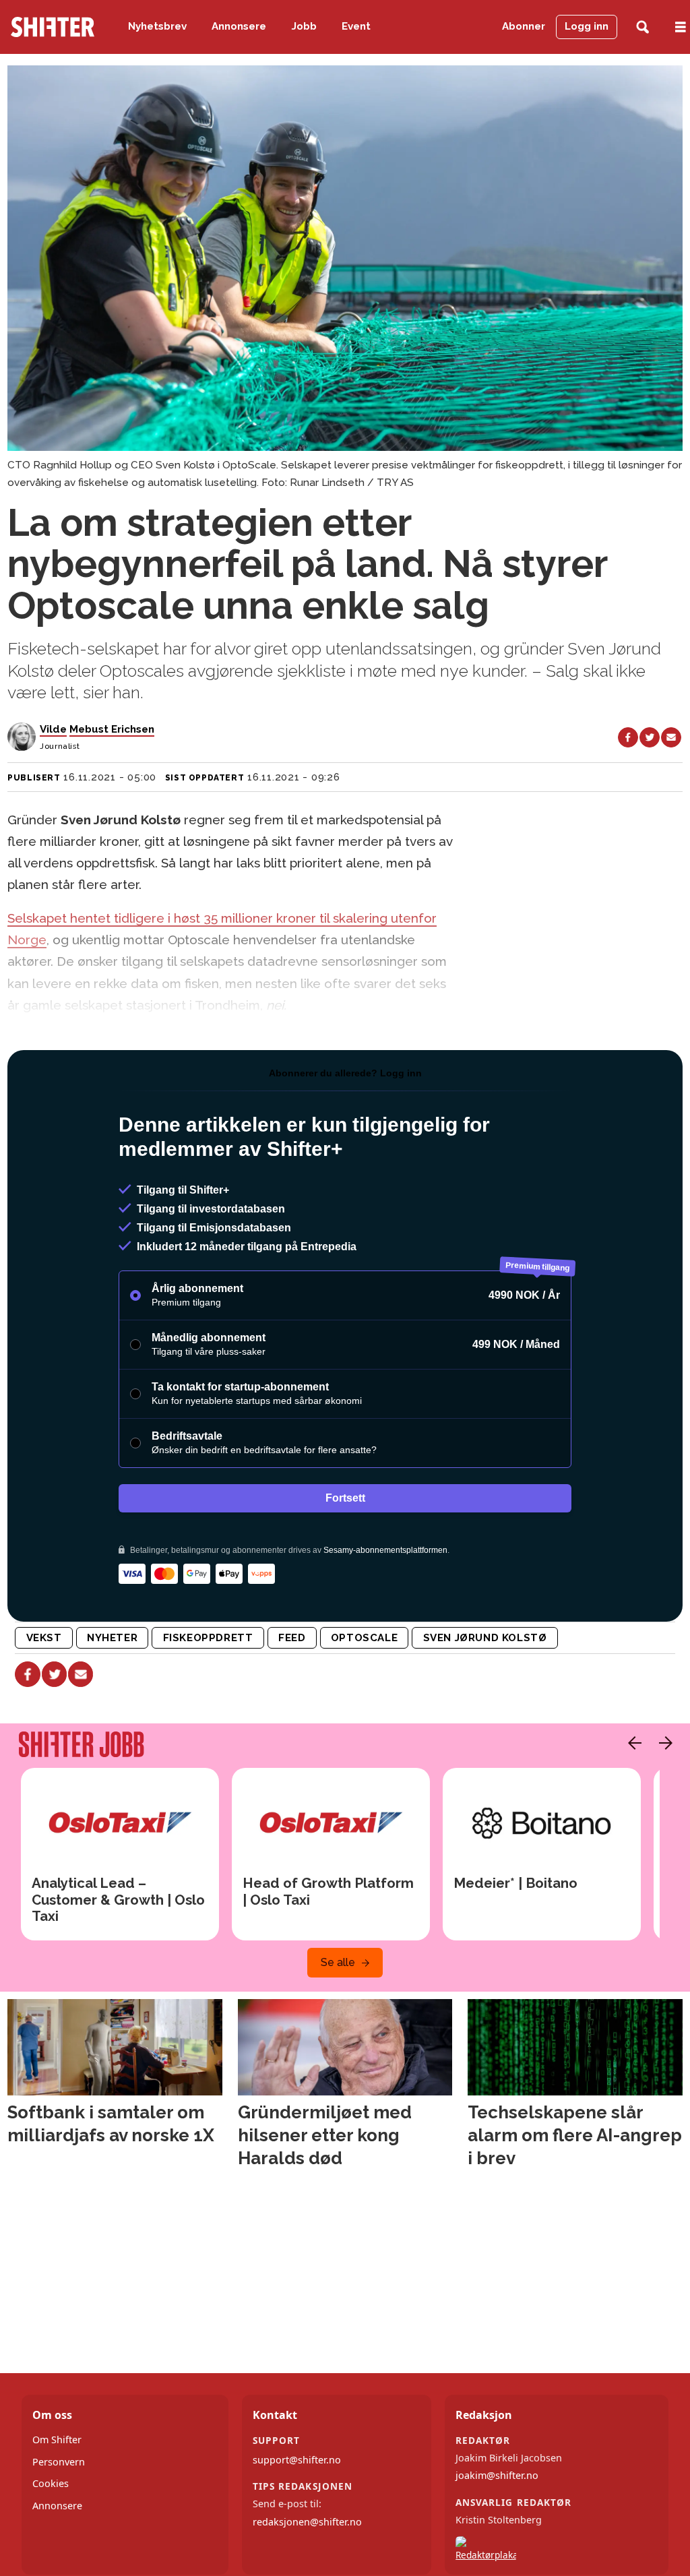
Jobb (304, 26)
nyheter (112, 1638)
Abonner (524, 26)
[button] (631, 1743)
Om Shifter (57, 2440)
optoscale (364, 1638)
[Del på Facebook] (628, 737)
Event (356, 26)
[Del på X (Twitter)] (650, 737)
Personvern (59, 2462)
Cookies (51, 2483)
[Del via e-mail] (671, 737)
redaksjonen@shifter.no (307, 2522)
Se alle (338, 1962)
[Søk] (642, 27)
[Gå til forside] (53, 27)
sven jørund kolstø (485, 1638)
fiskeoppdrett (208, 1638)
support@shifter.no (297, 2460)
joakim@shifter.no (497, 2475)
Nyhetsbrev (157, 26)
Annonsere (239, 26)
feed (292, 1638)
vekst (44, 1638)
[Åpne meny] (681, 27)
